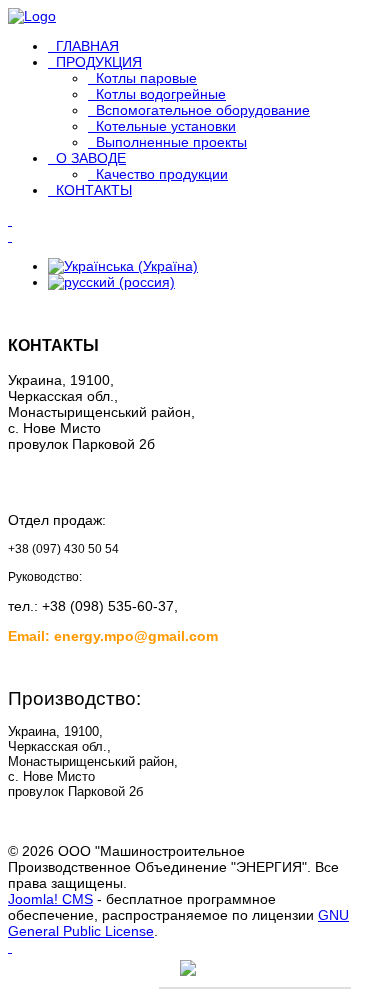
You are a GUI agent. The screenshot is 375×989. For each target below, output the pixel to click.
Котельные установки (166, 126)
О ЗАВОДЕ (91, 158)
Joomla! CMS (50, 899)
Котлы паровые (146, 78)
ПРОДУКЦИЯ (99, 62)
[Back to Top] (10, 947)
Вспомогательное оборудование (203, 110)
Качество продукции (162, 174)
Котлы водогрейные (161, 94)
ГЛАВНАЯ (87, 46)
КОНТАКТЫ (94, 190)
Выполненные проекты (171, 142)
